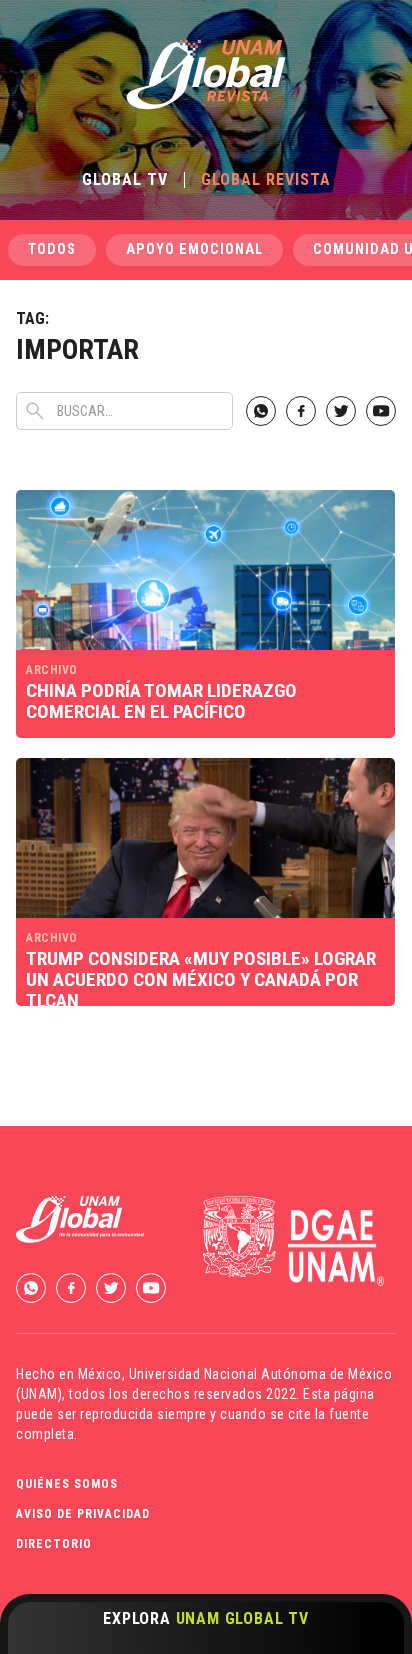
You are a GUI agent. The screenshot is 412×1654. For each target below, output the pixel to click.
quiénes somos (67, 1484)
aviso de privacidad (83, 1514)
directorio (54, 1544)
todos (52, 249)
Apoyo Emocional (194, 249)
